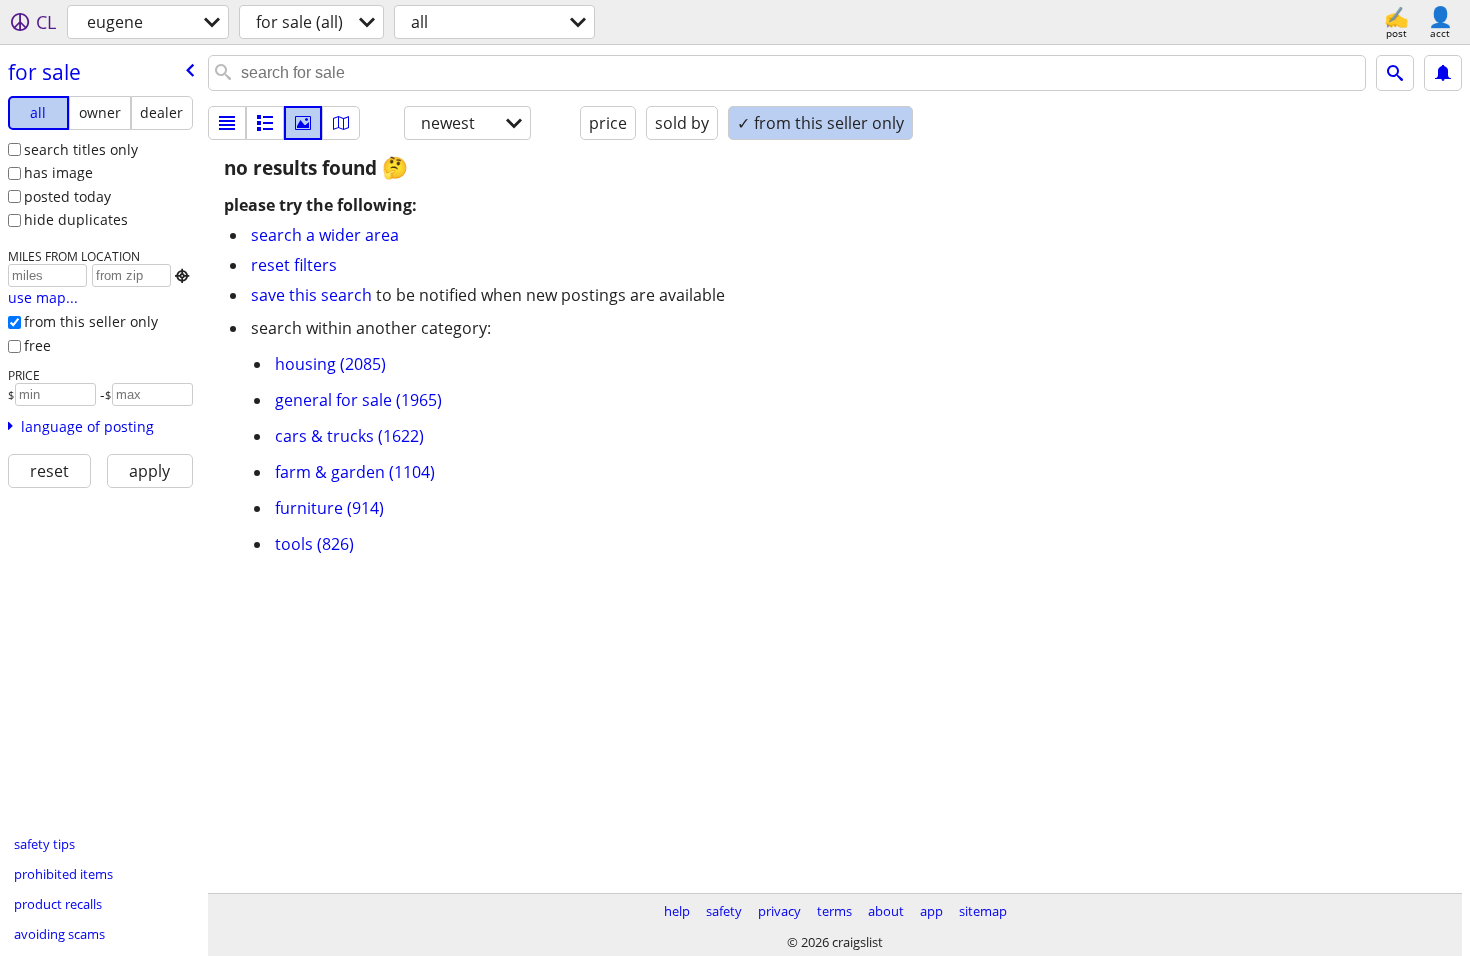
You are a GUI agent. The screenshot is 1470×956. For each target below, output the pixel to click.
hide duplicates (76, 219)
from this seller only (91, 321)
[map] (341, 123)
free (37, 345)
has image (58, 172)
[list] (227, 123)
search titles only (81, 149)
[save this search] (1443, 73)
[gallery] (303, 123)
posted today (67, 196)
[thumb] (265, 123)
